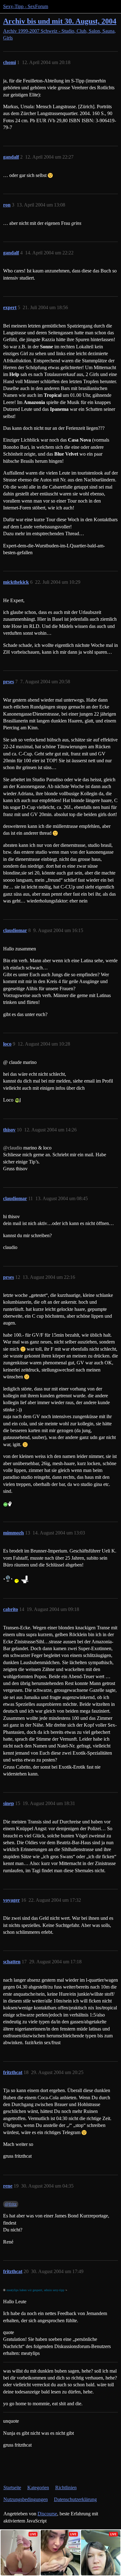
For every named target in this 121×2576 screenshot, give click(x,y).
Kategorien (38, 2488)
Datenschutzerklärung (75, 2499)
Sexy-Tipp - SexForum (26, 6)
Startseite (12, 2488)
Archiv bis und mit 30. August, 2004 (60, 21)
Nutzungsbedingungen (26, 2499)
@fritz (11, 2204)
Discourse (47, 2514)
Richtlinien (66, 2488)
